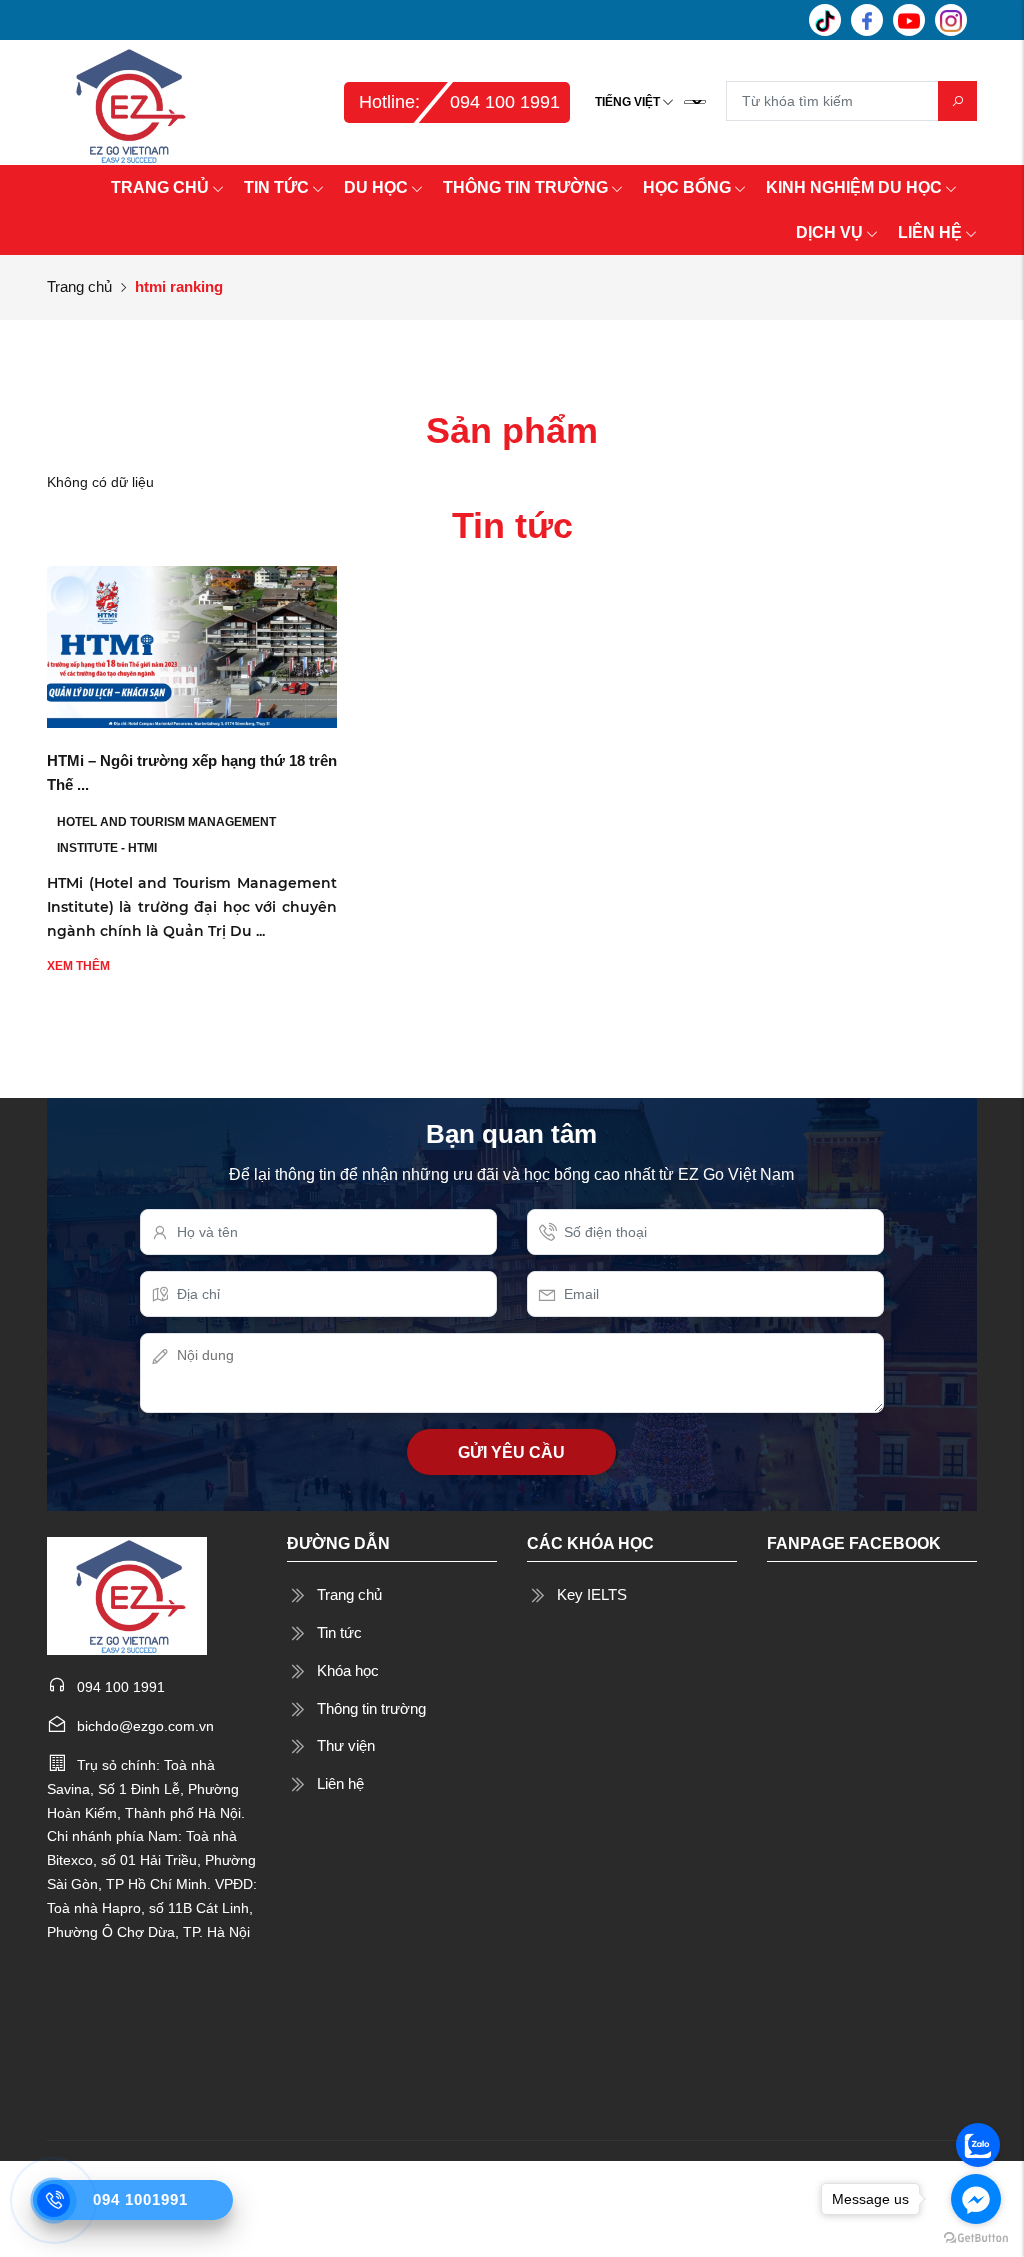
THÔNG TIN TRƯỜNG (525, 187)
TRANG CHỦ (160, 187)
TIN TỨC (276, 187)
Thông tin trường (371, 1708)
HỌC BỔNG (687, 187)
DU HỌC (376, 187)
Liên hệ (340, 1783)
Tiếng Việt (627, 102)
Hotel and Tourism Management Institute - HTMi (166, 835)
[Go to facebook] (976, 2199)
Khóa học (348, 1670)
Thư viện (346, 1745)
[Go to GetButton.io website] (976, 2237)
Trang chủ (79, 286)
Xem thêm (78, 966)
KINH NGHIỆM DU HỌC (854, 187)
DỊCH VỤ (829, 232)
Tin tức (339, 1632)
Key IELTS (592, 1594)
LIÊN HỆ (930, 232)
